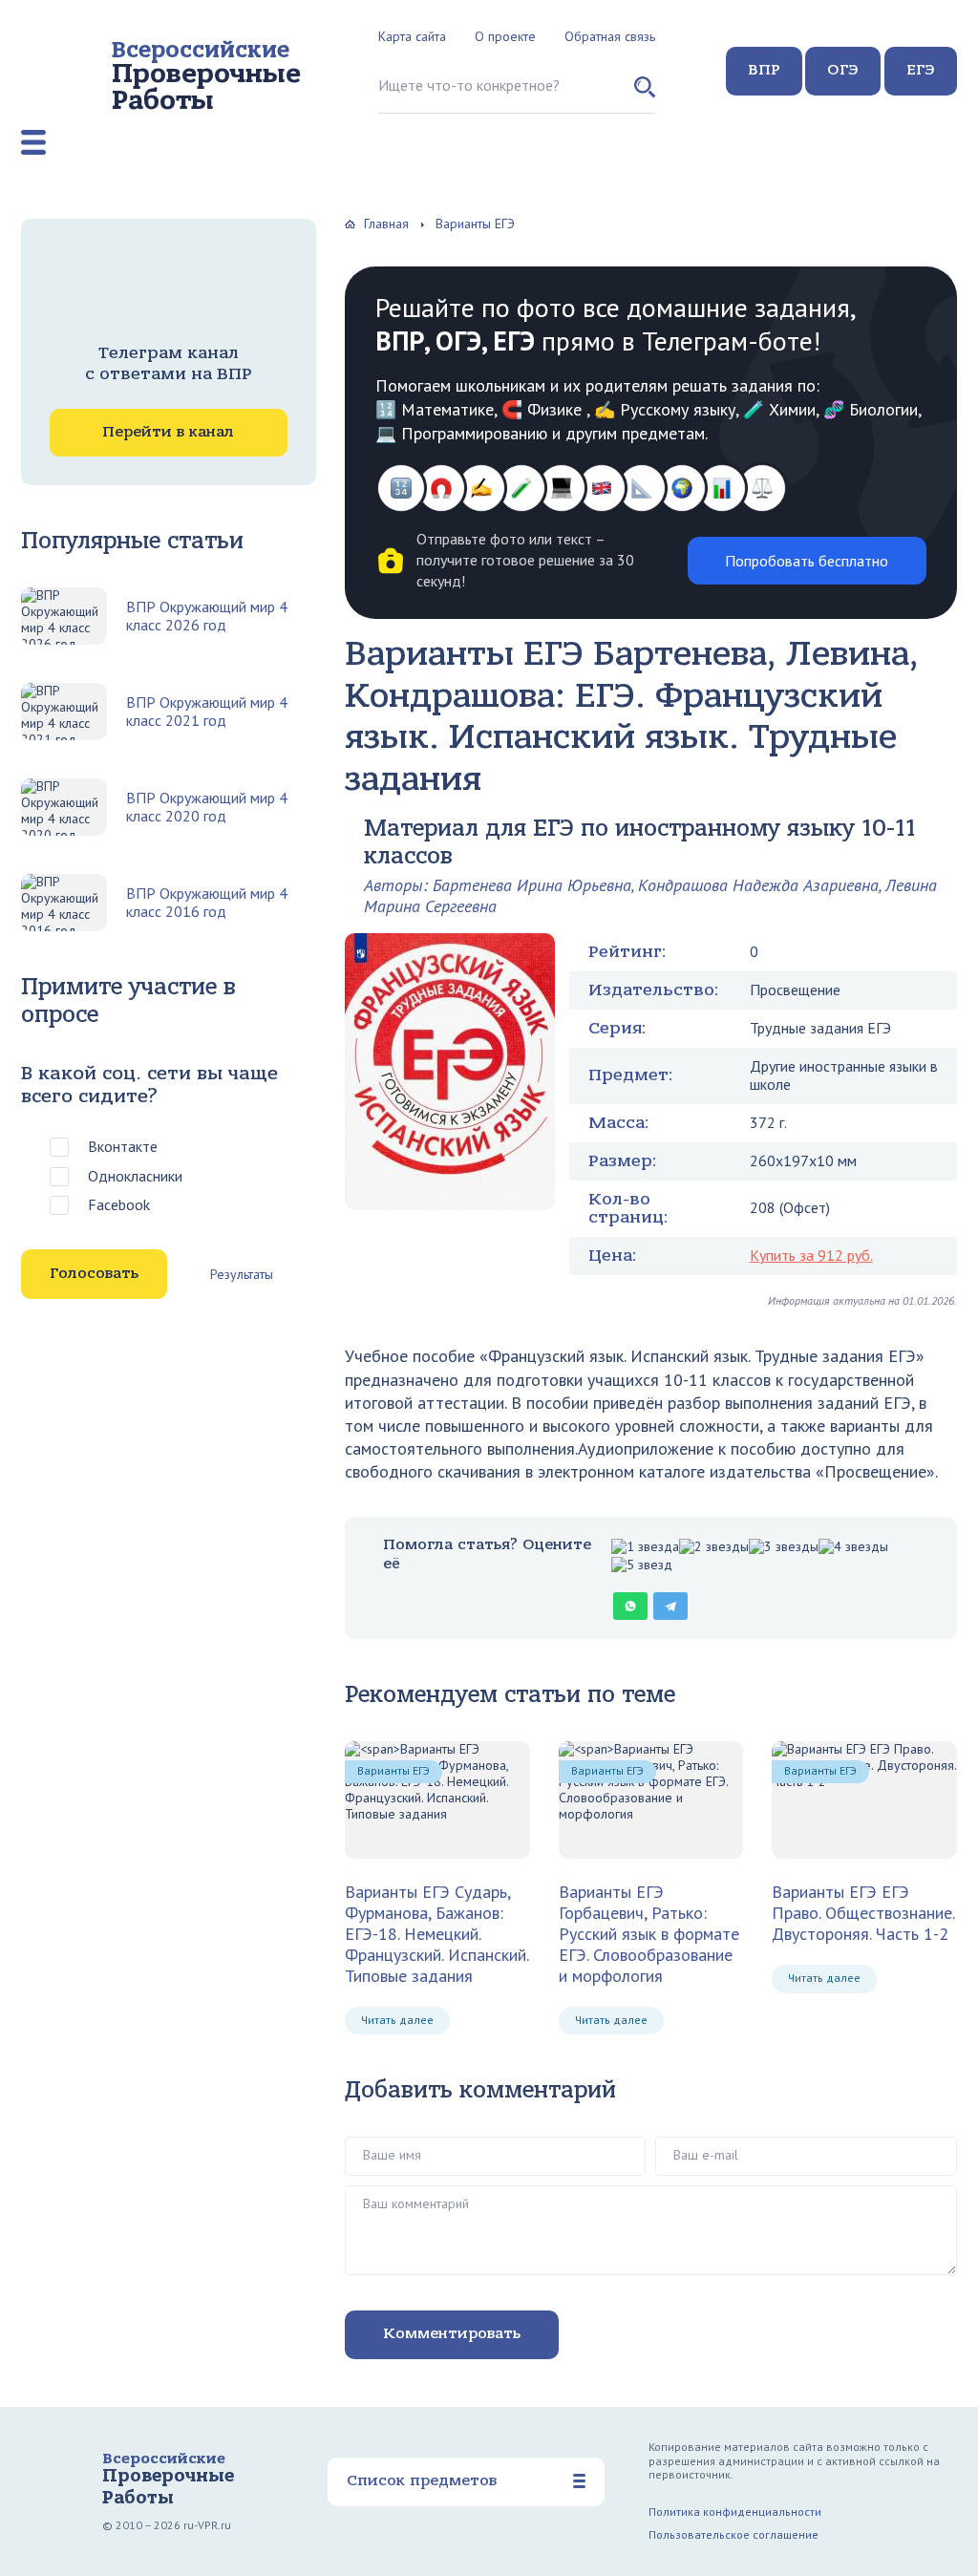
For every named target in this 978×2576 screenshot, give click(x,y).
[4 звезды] (853, 1547)
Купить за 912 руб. (811, 1255)
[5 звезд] (642, 1565)
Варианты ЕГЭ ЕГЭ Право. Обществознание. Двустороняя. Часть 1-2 (863, 1913)
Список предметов (422, 2480)
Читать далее (397, 2020)
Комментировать (452, 2333)
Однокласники (135, 1176)
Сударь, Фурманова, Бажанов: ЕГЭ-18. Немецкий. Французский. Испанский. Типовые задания (436, 1933)
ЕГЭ (921, 70)
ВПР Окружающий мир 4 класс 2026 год (207, 616)
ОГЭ (843, 70)
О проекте (505, 36)
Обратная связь (610, 36)
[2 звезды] (714, 1547)
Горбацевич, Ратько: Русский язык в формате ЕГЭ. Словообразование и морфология (649, 1933)
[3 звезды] (784, 1547)
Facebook (119, 1204)
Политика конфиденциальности (735, 2512)
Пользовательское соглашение (733, 2534)
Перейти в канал (168, 432)
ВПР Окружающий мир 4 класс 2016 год (207, 903)
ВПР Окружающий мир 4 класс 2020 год (207, 807)
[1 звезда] (645, 1547)
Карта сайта (412, 36)
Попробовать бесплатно (807, 561)
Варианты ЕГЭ (393, 1770)
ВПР (764, 70)
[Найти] (645, 95)
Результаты (242, 1274)
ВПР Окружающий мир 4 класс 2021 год (207, 712)
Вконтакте (123, 1146)
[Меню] (33, 142)
